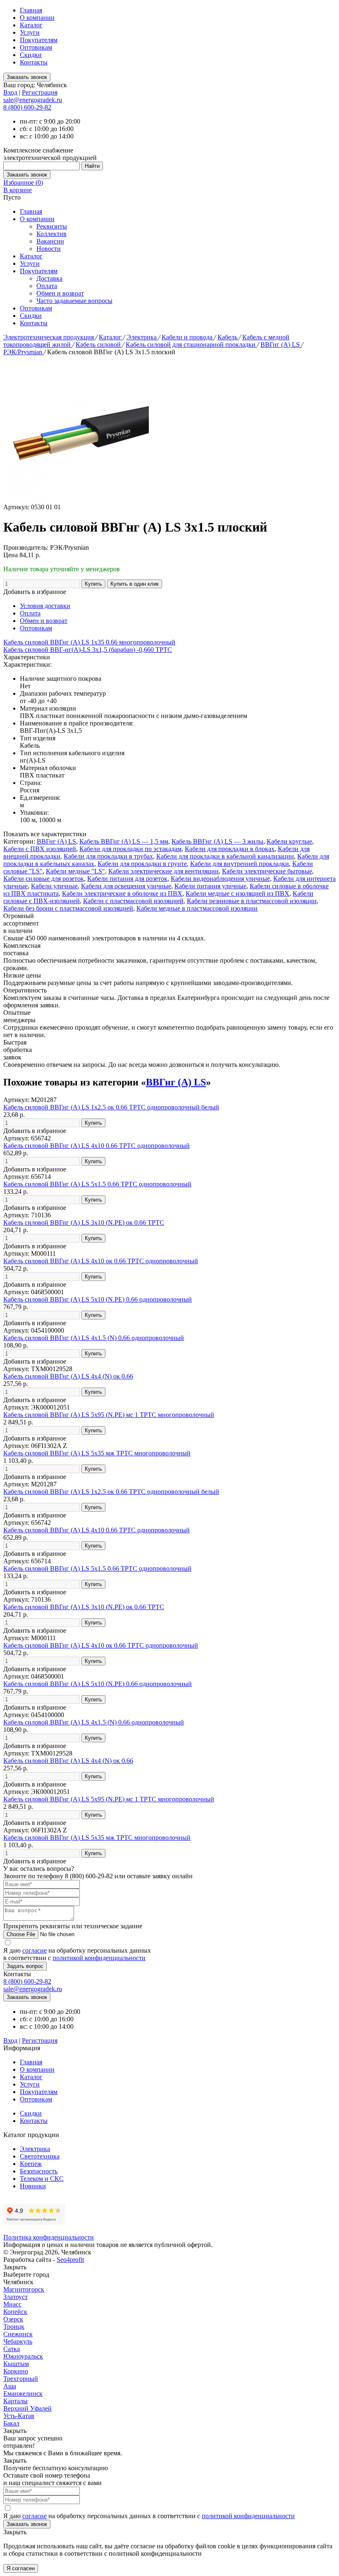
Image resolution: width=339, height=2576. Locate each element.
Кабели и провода (188, 337)
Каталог (31, 25)
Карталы (16, 2401)
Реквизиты (52, 226)
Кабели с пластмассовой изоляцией (133, 901)
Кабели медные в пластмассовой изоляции (197, 908)
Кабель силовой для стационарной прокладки (191, 345)
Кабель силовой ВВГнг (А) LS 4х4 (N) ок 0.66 (68, 1376)
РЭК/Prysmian (24, 352)
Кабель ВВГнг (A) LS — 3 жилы (217, 841)
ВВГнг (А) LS (281, 345)
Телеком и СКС (42, 2179)
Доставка (49, 278)
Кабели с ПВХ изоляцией (40, 849)
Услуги (30, 32)
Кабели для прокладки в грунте (142, 864)
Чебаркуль (18, 2341)
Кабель (228, 337)
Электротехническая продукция (49, 337)
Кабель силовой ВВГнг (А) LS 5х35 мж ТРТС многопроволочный (97, 1453)
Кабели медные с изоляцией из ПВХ (238, 893)
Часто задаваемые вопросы (74, 301)
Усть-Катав (19, 2416)
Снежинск (18, 2334)
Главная (31, 10)
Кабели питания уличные (210, 886)
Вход (10, 92)
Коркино (16, 2371)
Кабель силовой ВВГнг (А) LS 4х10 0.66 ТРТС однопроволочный (97, 1146)
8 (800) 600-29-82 (27, 107)
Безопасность (39, 2171)
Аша (10, 2386)
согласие (35, 1950)
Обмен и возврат (60, 293)
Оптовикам (36, 47)
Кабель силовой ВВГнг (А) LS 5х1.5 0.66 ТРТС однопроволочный (97, 1184)
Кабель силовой (99, 345)
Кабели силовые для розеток (44, 879)
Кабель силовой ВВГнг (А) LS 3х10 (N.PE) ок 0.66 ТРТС (84, 1222)
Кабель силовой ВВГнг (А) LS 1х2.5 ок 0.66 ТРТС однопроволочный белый (111, 1107)
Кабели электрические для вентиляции (164, 871)
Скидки (31, 55)
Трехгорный (21, 2379)
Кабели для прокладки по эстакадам (130, 849)
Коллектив (51, 234)
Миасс (12, 2304)
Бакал (11, 2423)
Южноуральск (23, 2356)
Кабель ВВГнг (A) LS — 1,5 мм (124, 841)
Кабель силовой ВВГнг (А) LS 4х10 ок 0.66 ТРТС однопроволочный (101, 1261)
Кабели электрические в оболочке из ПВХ (122, 893)
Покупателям (39, 40)
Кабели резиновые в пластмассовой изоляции (252, 901)
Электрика (142, 337)
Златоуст (16, 2297)
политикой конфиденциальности (99, 1958)
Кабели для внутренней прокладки (240, 864)
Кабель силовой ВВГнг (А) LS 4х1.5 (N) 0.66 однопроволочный (94, 1338)
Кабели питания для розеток (127, 879)
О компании (37, 18)
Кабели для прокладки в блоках (230, 849)
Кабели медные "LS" (75, 871)
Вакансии (50, 241)
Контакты (34, 62)
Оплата (47, 286)
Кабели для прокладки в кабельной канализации (225, 856)
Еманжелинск (23, 2394)
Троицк (14, 2327)
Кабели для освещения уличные (126, 886)
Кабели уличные (54, 886)
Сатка (12, 2349)
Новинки (33, 2186)
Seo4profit (70, 2260)
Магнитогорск (24, 2289)
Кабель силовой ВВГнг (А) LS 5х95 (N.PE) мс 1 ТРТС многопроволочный (109, 1415)
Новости (49, 249)
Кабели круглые (289, 841)
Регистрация (40, 92)
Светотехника (40, 2156)
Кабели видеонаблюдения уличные (220, 879)
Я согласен (21, 2568)
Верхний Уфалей (27, 2408)
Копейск (15, 2312)
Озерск (13, 2319)
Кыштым (16, 2364)
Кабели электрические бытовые (267, 871)
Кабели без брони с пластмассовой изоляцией (68, 908)
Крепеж (31, 2164)
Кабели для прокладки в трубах (108, 856)
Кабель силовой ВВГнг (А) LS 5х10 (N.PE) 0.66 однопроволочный (98, 1299)
